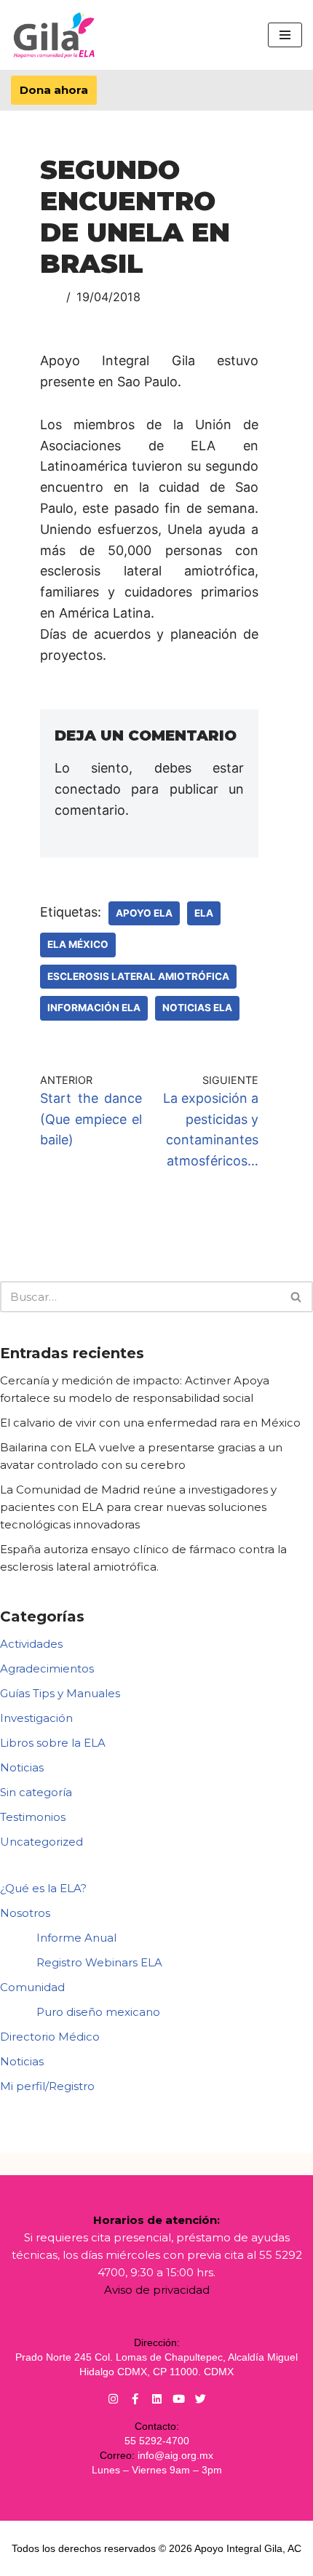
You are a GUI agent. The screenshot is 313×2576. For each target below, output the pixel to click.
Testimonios (33, 1817)
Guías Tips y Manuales (60, 1693)
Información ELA (94, 1008)
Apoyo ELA (144, 913)
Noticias (22, 1767)
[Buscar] (297, 1297)
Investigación (36, 1718)
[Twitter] (201, 2399)
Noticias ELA (197, 1008)
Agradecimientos (47, 1668)
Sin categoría (36, 1792)
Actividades (31, 1644)
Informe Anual (76, 1938)
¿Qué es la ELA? (43, 1888)
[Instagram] (113, 2399)
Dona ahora (54, 90)
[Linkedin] (157, 2399)
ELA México (78, 944)
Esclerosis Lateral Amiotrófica (138, 976)
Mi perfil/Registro (47, 2086)
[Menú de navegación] (285, 35)
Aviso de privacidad (157, 2290)
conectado (88, 789)
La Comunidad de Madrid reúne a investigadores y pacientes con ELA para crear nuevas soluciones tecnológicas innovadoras (138, 1507)
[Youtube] (179, 2399)
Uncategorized (41, 1842)
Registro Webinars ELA (99, 1962)
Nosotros (25, 1913)
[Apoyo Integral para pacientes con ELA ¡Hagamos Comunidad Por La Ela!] (55, 35)
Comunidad (32, 1987)
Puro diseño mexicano (98, 2012)
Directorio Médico (50, 2037)
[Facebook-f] (135, 2399)
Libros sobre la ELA (53, 1743)
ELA (204, 913)
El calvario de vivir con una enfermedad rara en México (150, 1423)
